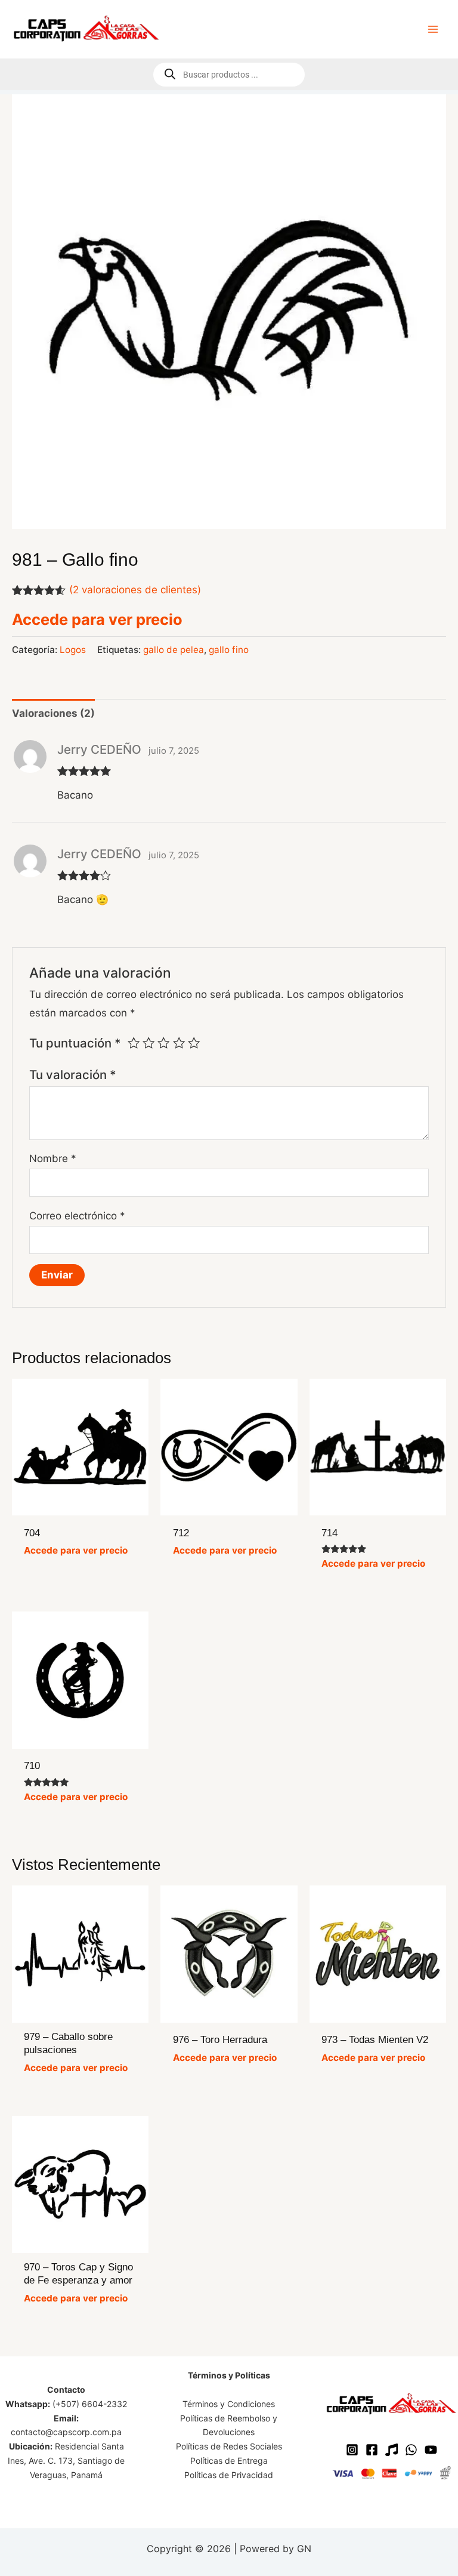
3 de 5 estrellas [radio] (163, 1043)
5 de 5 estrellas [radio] (194, 1043)
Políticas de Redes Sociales (229, 2446)
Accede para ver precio (97, 619)
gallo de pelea (174, 650)
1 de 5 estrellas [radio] (134, 1043)
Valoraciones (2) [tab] (53, 713)
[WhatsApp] (411, 2450)
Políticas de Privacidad (229, 2475)
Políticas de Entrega (229, 2461)
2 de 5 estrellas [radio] (148, 1043)
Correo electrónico (77, 1216)
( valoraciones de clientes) (135, 590)
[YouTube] (431, 2450)
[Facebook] (372, 2450)
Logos (73, 650)
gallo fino (229, 650)
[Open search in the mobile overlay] (229, 75)
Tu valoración (73, 1075)
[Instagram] (352, 2450)
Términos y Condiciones (229, 2404)
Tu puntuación (75, 1043)
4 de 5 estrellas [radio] (179, 1043)
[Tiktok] (392, 2450)
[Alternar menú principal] (433, 29)
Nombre (53, 1158)
